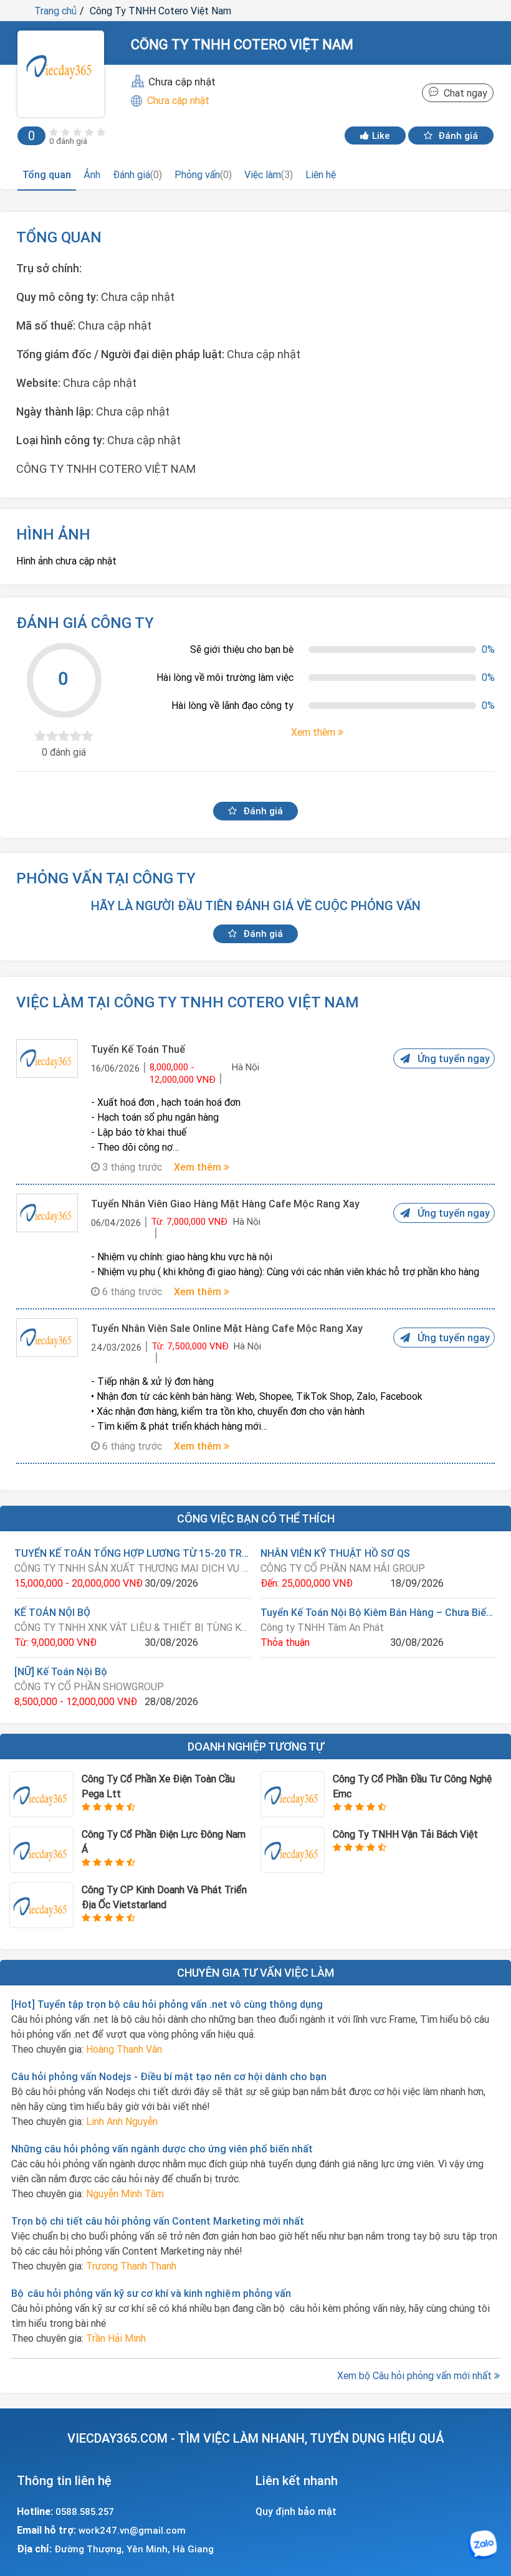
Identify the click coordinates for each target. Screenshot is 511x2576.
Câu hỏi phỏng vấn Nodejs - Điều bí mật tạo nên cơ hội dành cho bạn (169, 2076)
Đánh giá (457, 135)
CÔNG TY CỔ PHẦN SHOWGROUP (89, 1686)
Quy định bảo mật (296, 2511)
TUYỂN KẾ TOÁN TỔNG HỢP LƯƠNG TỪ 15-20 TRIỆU (132, 1553)
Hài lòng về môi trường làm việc (225, 677)
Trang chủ (55, 11)
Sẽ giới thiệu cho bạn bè (242, 649)
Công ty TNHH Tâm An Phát (322, 1627)
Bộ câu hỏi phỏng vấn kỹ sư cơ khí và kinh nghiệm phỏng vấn (151, 2293)
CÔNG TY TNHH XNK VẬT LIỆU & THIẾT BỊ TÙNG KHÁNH (132, 1627)
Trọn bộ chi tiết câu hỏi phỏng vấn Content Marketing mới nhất (158, 2221)
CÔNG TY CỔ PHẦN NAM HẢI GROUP (343, 1568)
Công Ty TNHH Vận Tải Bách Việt (405, 1834)
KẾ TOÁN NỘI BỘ (52, 1612)
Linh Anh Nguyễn (122, 2121)
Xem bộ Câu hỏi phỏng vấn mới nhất (416, 2375)
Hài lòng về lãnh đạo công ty (232, 705)
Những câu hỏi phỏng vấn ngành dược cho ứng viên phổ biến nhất (162, 2149)
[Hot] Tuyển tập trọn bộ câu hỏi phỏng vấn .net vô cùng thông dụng (167, 2004)
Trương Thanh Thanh (131, 2266)
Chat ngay (463, 93)
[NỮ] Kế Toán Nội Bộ (61, 1671)
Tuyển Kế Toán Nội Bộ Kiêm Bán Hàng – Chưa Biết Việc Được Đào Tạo (379, 1612)
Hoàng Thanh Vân (124, 2049)
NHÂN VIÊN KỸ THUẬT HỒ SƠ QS (335, 1553)
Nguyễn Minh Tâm (125, 2193)
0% (488, 649)
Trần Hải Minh (116, 2338)
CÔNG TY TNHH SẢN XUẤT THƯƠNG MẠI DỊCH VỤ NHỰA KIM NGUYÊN (132, 1568)
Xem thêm (199, 1167)
